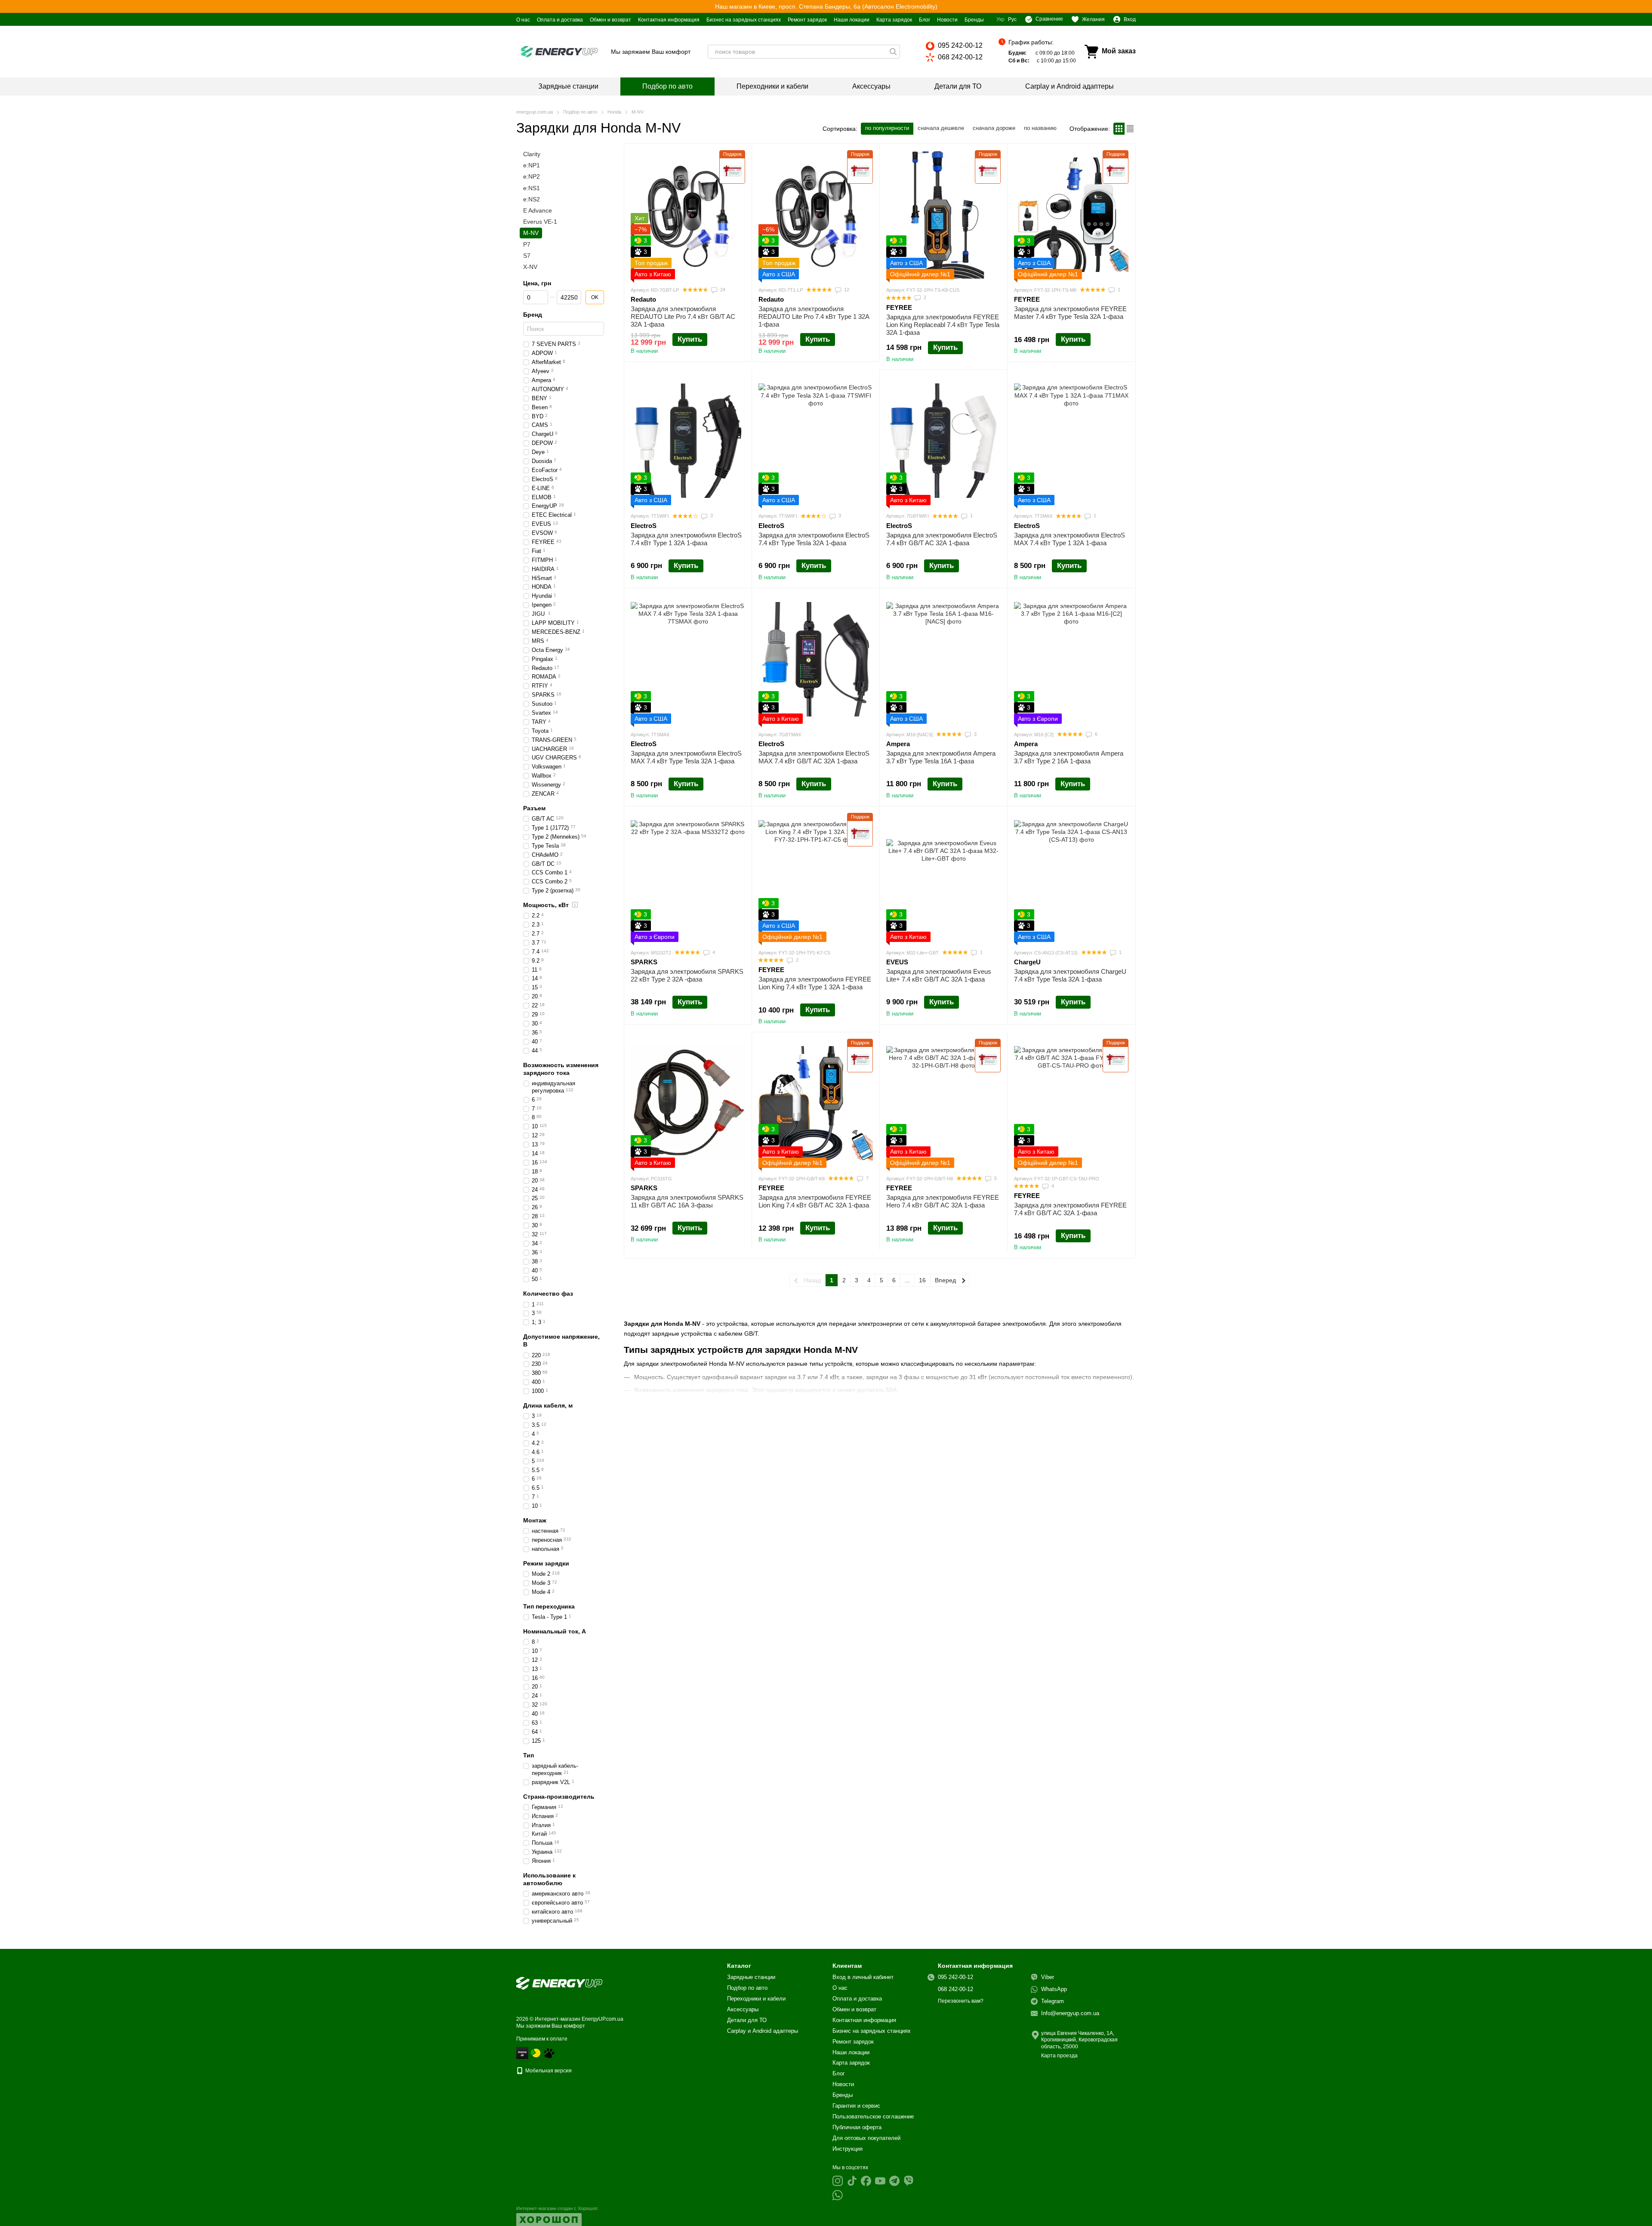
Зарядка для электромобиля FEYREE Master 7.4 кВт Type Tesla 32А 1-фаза (1070, 313)
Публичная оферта (857, 2127)
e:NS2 (532, 199)
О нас (523, 20)
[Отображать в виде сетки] (1119, 128)
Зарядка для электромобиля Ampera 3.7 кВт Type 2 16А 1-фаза (1069, 757)
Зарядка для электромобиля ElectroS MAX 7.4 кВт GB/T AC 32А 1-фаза (814, 757)
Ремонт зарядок (807, 20)
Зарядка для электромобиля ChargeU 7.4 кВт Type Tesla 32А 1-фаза (1070, 975)
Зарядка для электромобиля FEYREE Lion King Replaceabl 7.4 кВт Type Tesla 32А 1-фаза (943, 325)
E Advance (538, 210)
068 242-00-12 (960, 57)
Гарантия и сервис (856, 2106)
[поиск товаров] (893, 52)
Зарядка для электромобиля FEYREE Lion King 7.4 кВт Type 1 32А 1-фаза (815, 983)
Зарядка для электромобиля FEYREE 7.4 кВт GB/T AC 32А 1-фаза (1070, 1209)
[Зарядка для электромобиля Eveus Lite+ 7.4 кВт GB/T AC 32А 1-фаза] (943, 877)
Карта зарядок (894, 20)
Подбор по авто (667, 86)
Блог (925, 20)
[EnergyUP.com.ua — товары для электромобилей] (559, 1983)
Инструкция (848, 2149)
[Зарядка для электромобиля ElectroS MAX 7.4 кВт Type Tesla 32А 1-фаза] (688, 659)
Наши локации (852, 20)
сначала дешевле (941, 128)
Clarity (532, 154)
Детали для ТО (958, 86)
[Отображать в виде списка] (1130, 128)
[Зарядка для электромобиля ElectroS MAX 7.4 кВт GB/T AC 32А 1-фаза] (816, 659)
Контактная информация (669, 20)
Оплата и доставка (560, 20)
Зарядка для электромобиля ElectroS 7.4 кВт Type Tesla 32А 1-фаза (814, 539)
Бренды (974, 20)
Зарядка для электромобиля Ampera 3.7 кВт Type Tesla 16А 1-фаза (941, 757)
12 (846, 290)
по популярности (887, 128)
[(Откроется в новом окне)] (549, 2053)
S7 (527, 256)
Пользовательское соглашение (873, 2116)
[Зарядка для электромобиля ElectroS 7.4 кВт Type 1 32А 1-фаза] (688, 441)
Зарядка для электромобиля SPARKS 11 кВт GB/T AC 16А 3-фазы (687, 1201)
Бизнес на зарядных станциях (744, 20)
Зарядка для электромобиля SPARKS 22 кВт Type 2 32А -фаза (687, 975)
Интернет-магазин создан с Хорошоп (557, 2208)
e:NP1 (532, 165)
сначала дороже (994, 128)
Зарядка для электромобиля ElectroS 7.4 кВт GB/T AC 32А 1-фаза (942, 539)
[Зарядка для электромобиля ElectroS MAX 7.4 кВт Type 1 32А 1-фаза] (1071, 441)
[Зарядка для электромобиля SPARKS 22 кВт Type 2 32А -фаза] (688, 877)
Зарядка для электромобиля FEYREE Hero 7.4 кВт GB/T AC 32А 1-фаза (943, 1201)
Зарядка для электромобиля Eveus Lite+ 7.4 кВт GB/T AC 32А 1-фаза (939, 975)
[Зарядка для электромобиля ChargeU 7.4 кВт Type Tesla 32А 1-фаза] (1071, 877)
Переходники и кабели (772, 86)
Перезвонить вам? (961, 2001)
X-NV (530, 267)
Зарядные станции (568, 86)
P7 (527, 244)
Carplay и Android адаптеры (1069, 86)
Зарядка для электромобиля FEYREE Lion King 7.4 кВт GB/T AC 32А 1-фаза (815, 1201)
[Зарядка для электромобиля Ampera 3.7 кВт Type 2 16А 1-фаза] (1071, 659)
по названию (1040, 128)
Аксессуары (871, 86)
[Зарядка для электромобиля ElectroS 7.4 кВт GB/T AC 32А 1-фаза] (943, 441)
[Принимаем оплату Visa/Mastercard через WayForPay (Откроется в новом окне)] (522, 2053)
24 (722, 290)
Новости (947, 20)
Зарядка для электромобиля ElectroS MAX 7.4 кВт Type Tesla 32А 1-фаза (686, 757)
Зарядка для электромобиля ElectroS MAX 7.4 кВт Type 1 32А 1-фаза (1069, 539)
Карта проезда (1059, 2056)
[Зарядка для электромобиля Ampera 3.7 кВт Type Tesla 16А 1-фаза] (943, 659)
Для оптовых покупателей (866, 2138)
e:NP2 (532, 177)
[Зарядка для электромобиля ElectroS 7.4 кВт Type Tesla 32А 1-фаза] (816, 441)
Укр (1000, 19)
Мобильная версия (548, 2071)
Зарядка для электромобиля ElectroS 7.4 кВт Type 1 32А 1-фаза (686, 539)
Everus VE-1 (540, 222)
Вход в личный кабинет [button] (863, 1977)
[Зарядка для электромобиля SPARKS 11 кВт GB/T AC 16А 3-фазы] (688, 1103)
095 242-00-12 (960, 45)
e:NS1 (532, 188)
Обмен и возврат (610, 20)
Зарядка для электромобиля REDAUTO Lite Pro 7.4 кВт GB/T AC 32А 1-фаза (683, 316)
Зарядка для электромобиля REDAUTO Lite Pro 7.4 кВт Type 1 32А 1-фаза (814, 316)
